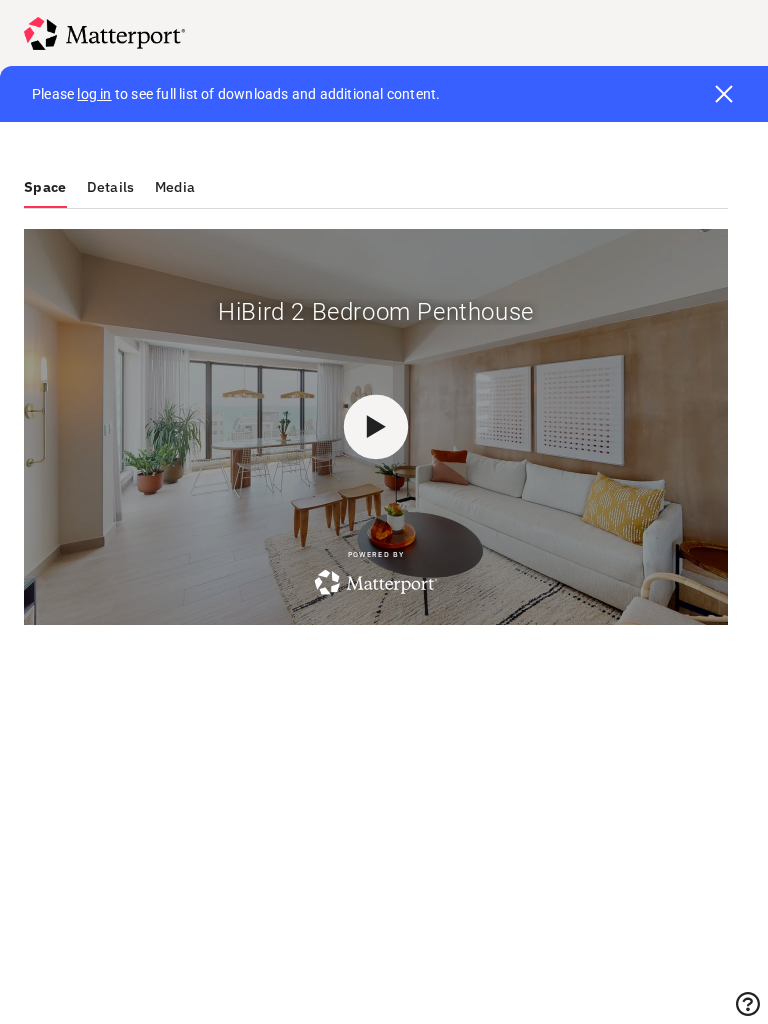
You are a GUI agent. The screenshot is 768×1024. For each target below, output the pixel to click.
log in (94, 94)
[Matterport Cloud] (104, 33)
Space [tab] (45, 187)
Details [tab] (111, 187)
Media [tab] (175, 187)
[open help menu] (748, 1004)
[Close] (724, 94)
